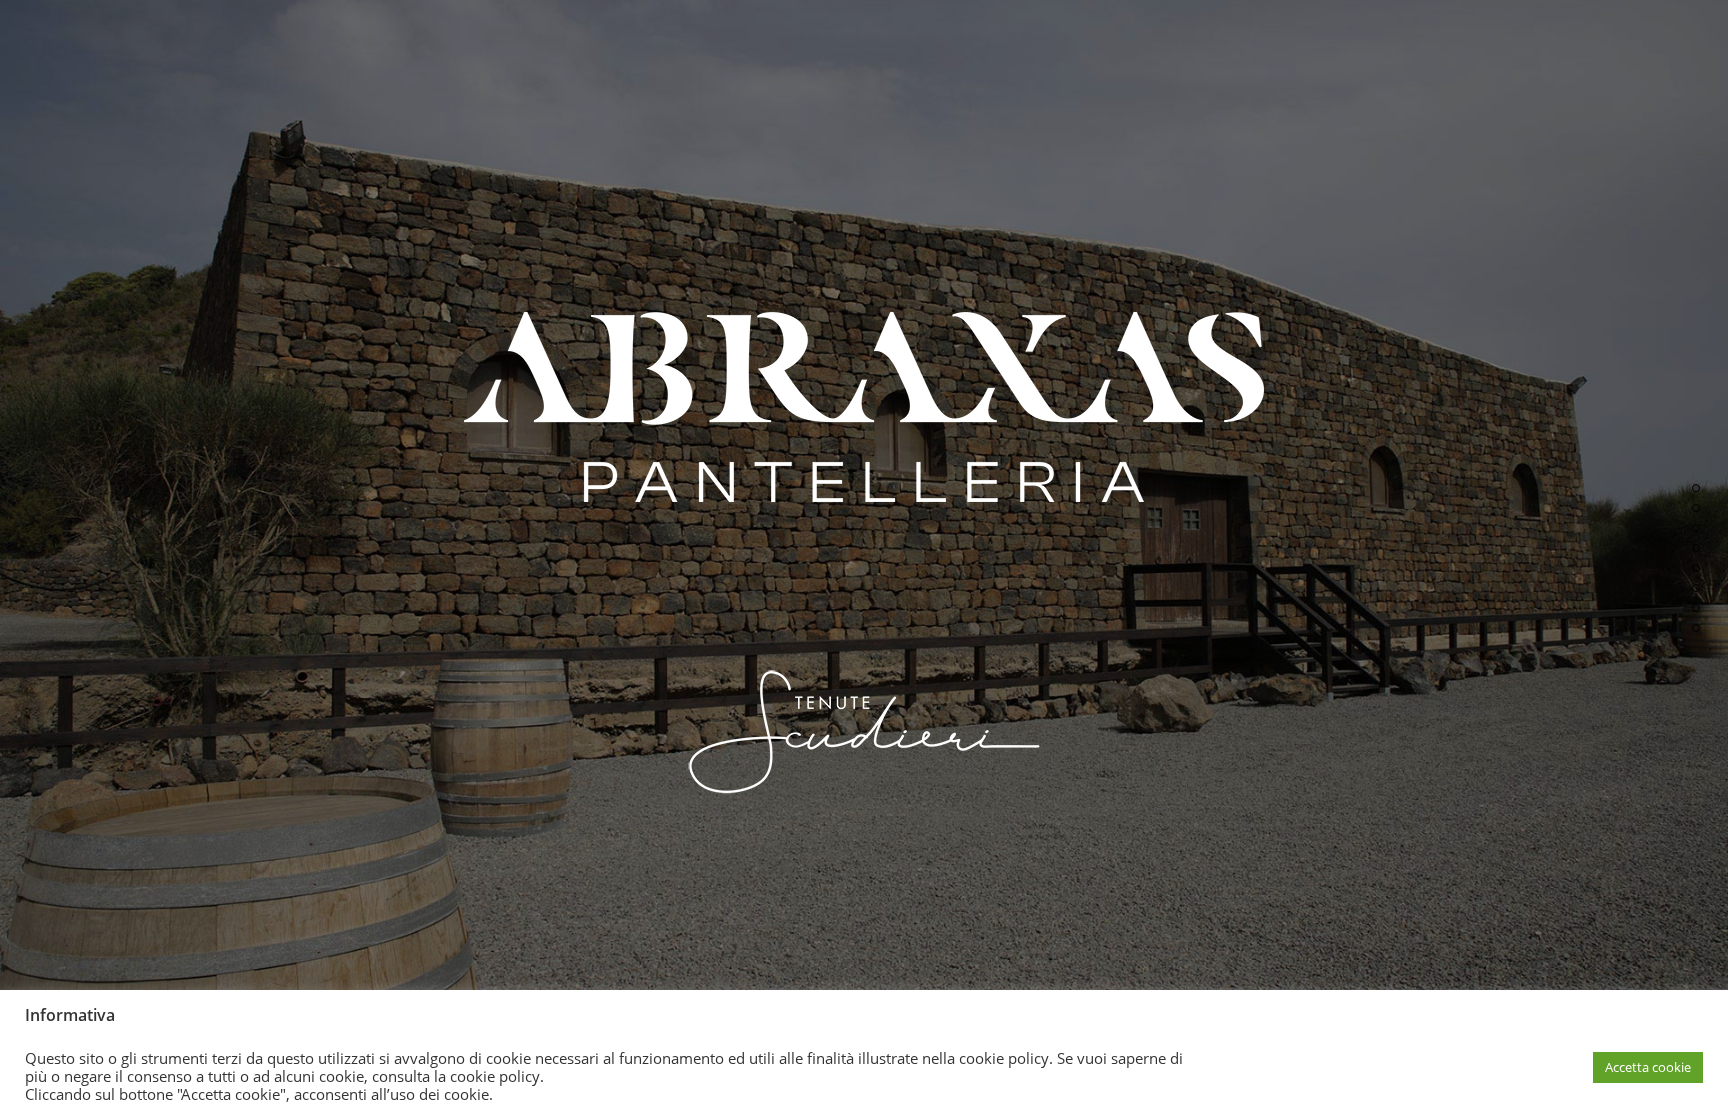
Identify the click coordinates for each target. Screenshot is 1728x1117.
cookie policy (495, 1076)
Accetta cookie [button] (1648, 1067)
